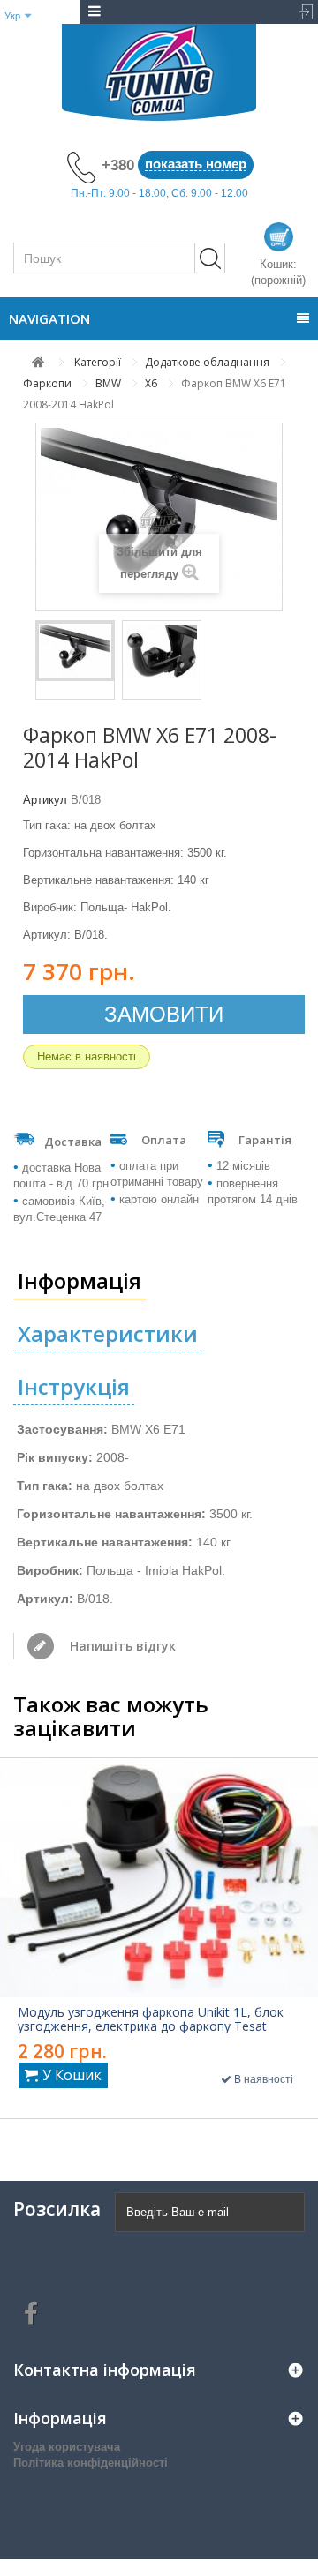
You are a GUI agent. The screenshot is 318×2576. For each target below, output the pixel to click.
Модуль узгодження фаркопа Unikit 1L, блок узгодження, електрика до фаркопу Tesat (151, 2019)
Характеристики (108, 1333)
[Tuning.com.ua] (159, 72)
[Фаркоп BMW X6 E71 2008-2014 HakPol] (75, 651)
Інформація (79, 1281)
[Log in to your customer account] (302, 12)
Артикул (45, 800)
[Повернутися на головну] (38, 362)
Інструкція (74, 1386)
